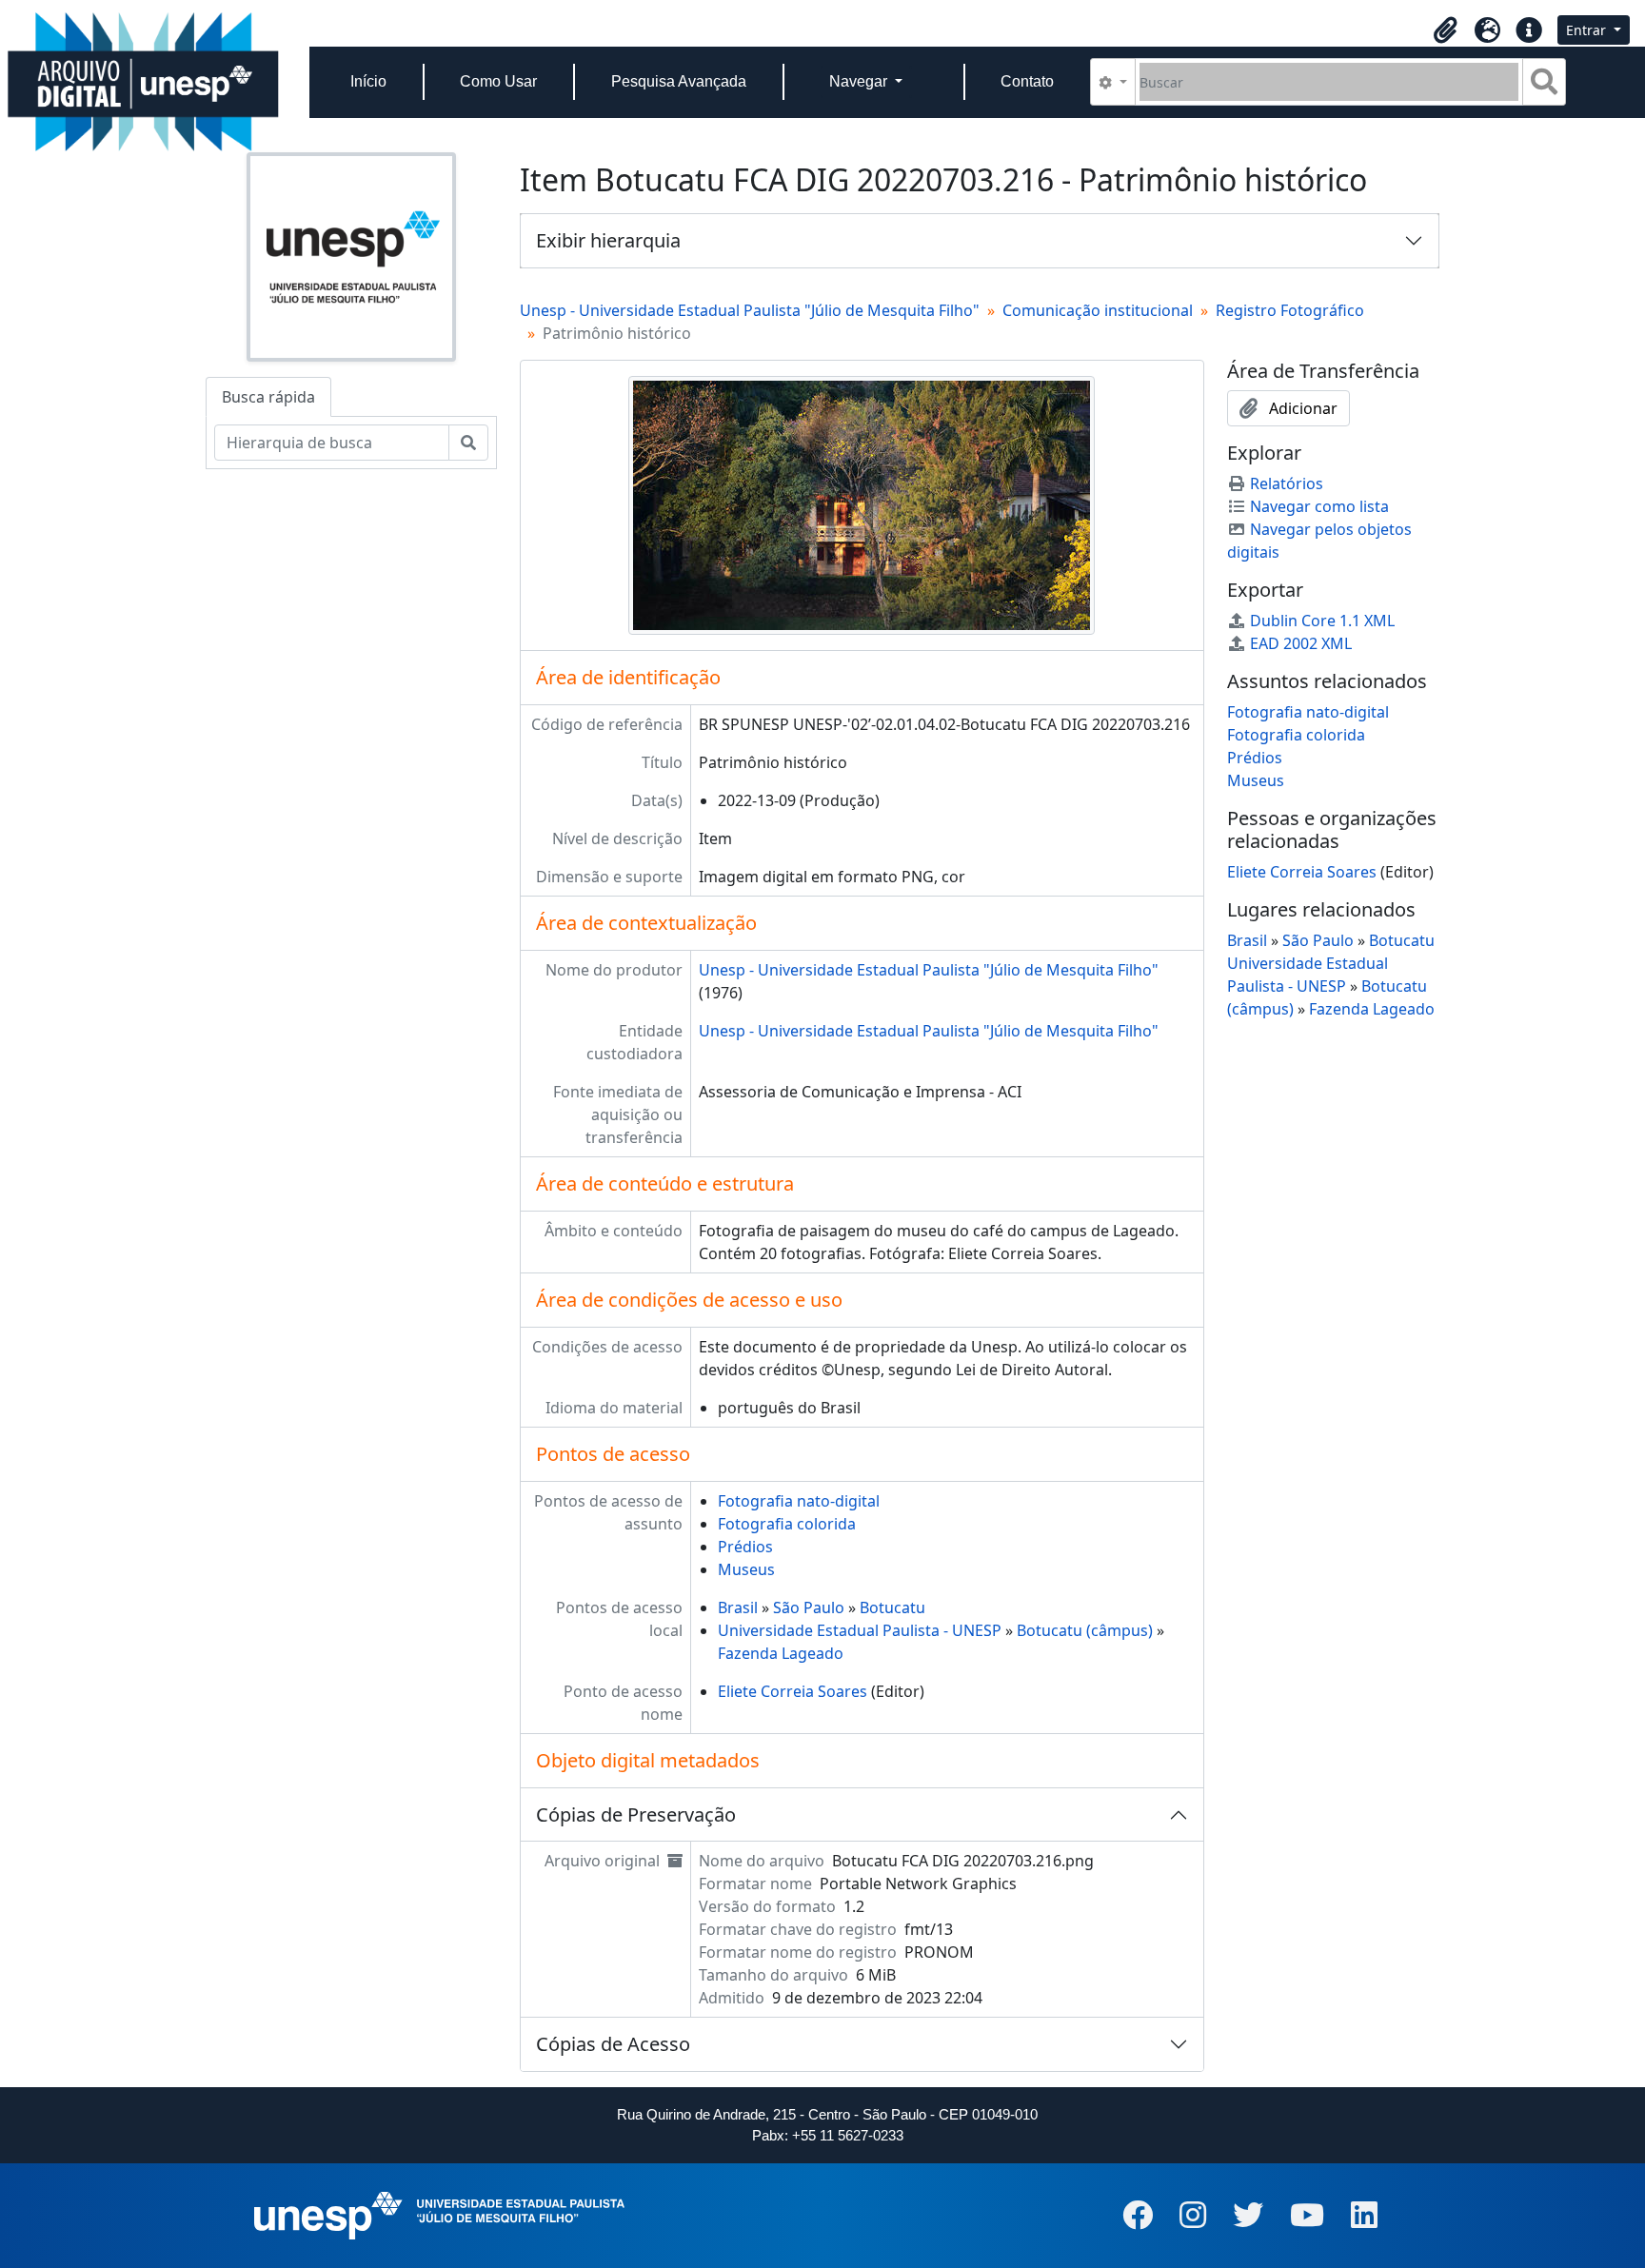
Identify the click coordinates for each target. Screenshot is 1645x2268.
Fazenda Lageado (781, 1653)
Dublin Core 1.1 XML (1322, 621)
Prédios (745, 1547)
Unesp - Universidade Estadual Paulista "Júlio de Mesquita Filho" (750, 310)
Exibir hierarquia (608, 240)
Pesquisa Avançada (679, 81)
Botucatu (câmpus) (1085, 1630)
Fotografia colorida (787, 1524)
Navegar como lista (1319, 506)
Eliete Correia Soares (793, 1691)
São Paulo (809, 1607)
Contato (1027, 81)
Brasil (738, 1607)
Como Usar (498, 81)
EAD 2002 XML (1301, 643)
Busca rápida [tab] (268, 397)
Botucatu (892, 1607)
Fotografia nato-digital (799, 1501)
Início (368, 81)
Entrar (1588, 30)
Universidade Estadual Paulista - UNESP (860, 1630)
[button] (1445, 30)
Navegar (860, 81)
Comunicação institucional (1098, 310)
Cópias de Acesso (613, 2044)
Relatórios (1287, 483)
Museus (746, 1569)
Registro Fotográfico (1290, 310)
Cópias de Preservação (636, 1814)
